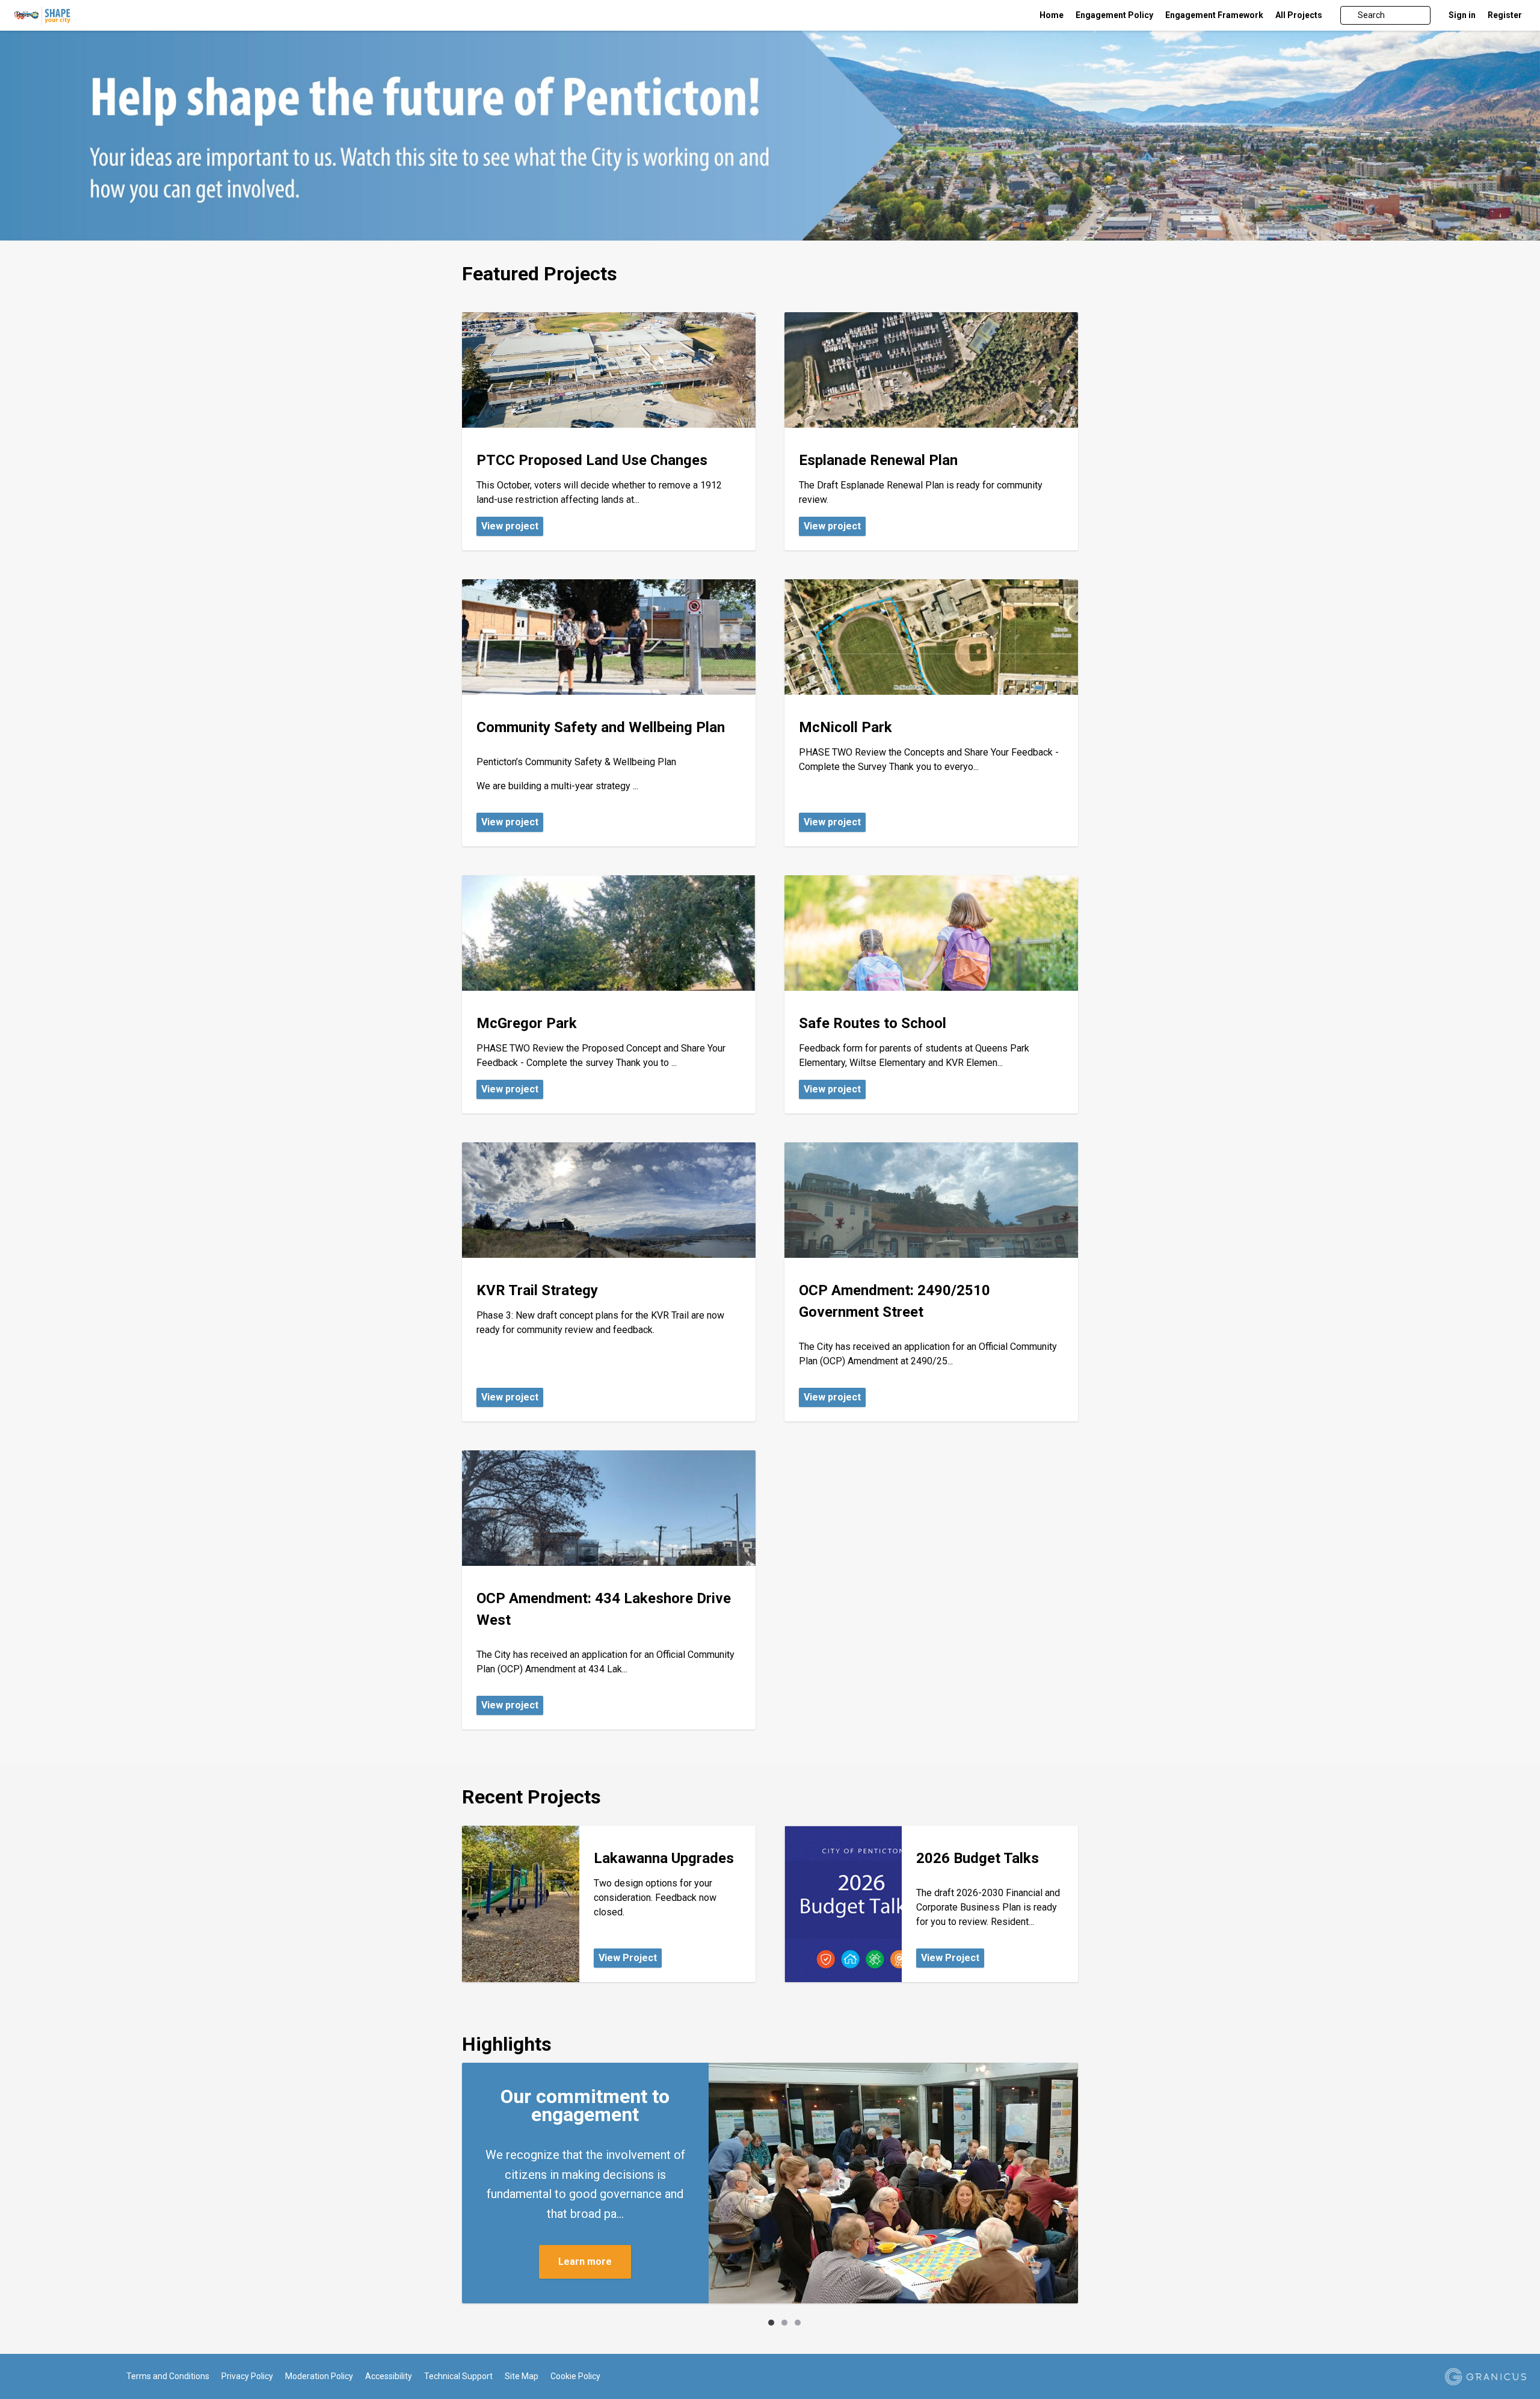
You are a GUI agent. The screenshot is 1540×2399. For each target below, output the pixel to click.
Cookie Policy (575, 2376)
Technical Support (458, 2376)
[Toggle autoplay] (749, 2323)
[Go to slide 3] (798, 2323)
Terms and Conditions (168, 2376)
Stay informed (585, 2253)
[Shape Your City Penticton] (163, 15)
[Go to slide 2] (784, 2323)
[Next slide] (818, 2323)
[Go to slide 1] (771, 2323)
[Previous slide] (722, 2323)
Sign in (1462, 15)
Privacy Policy (247, 2376)
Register (1505, 15)
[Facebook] (19, 2377)
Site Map (522, 2376)
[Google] (54, 2377)
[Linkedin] (72, 2377)
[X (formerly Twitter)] (37, 2377)
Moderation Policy (319, 2376)
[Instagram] (89, 2377)
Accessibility (389, 2376)
